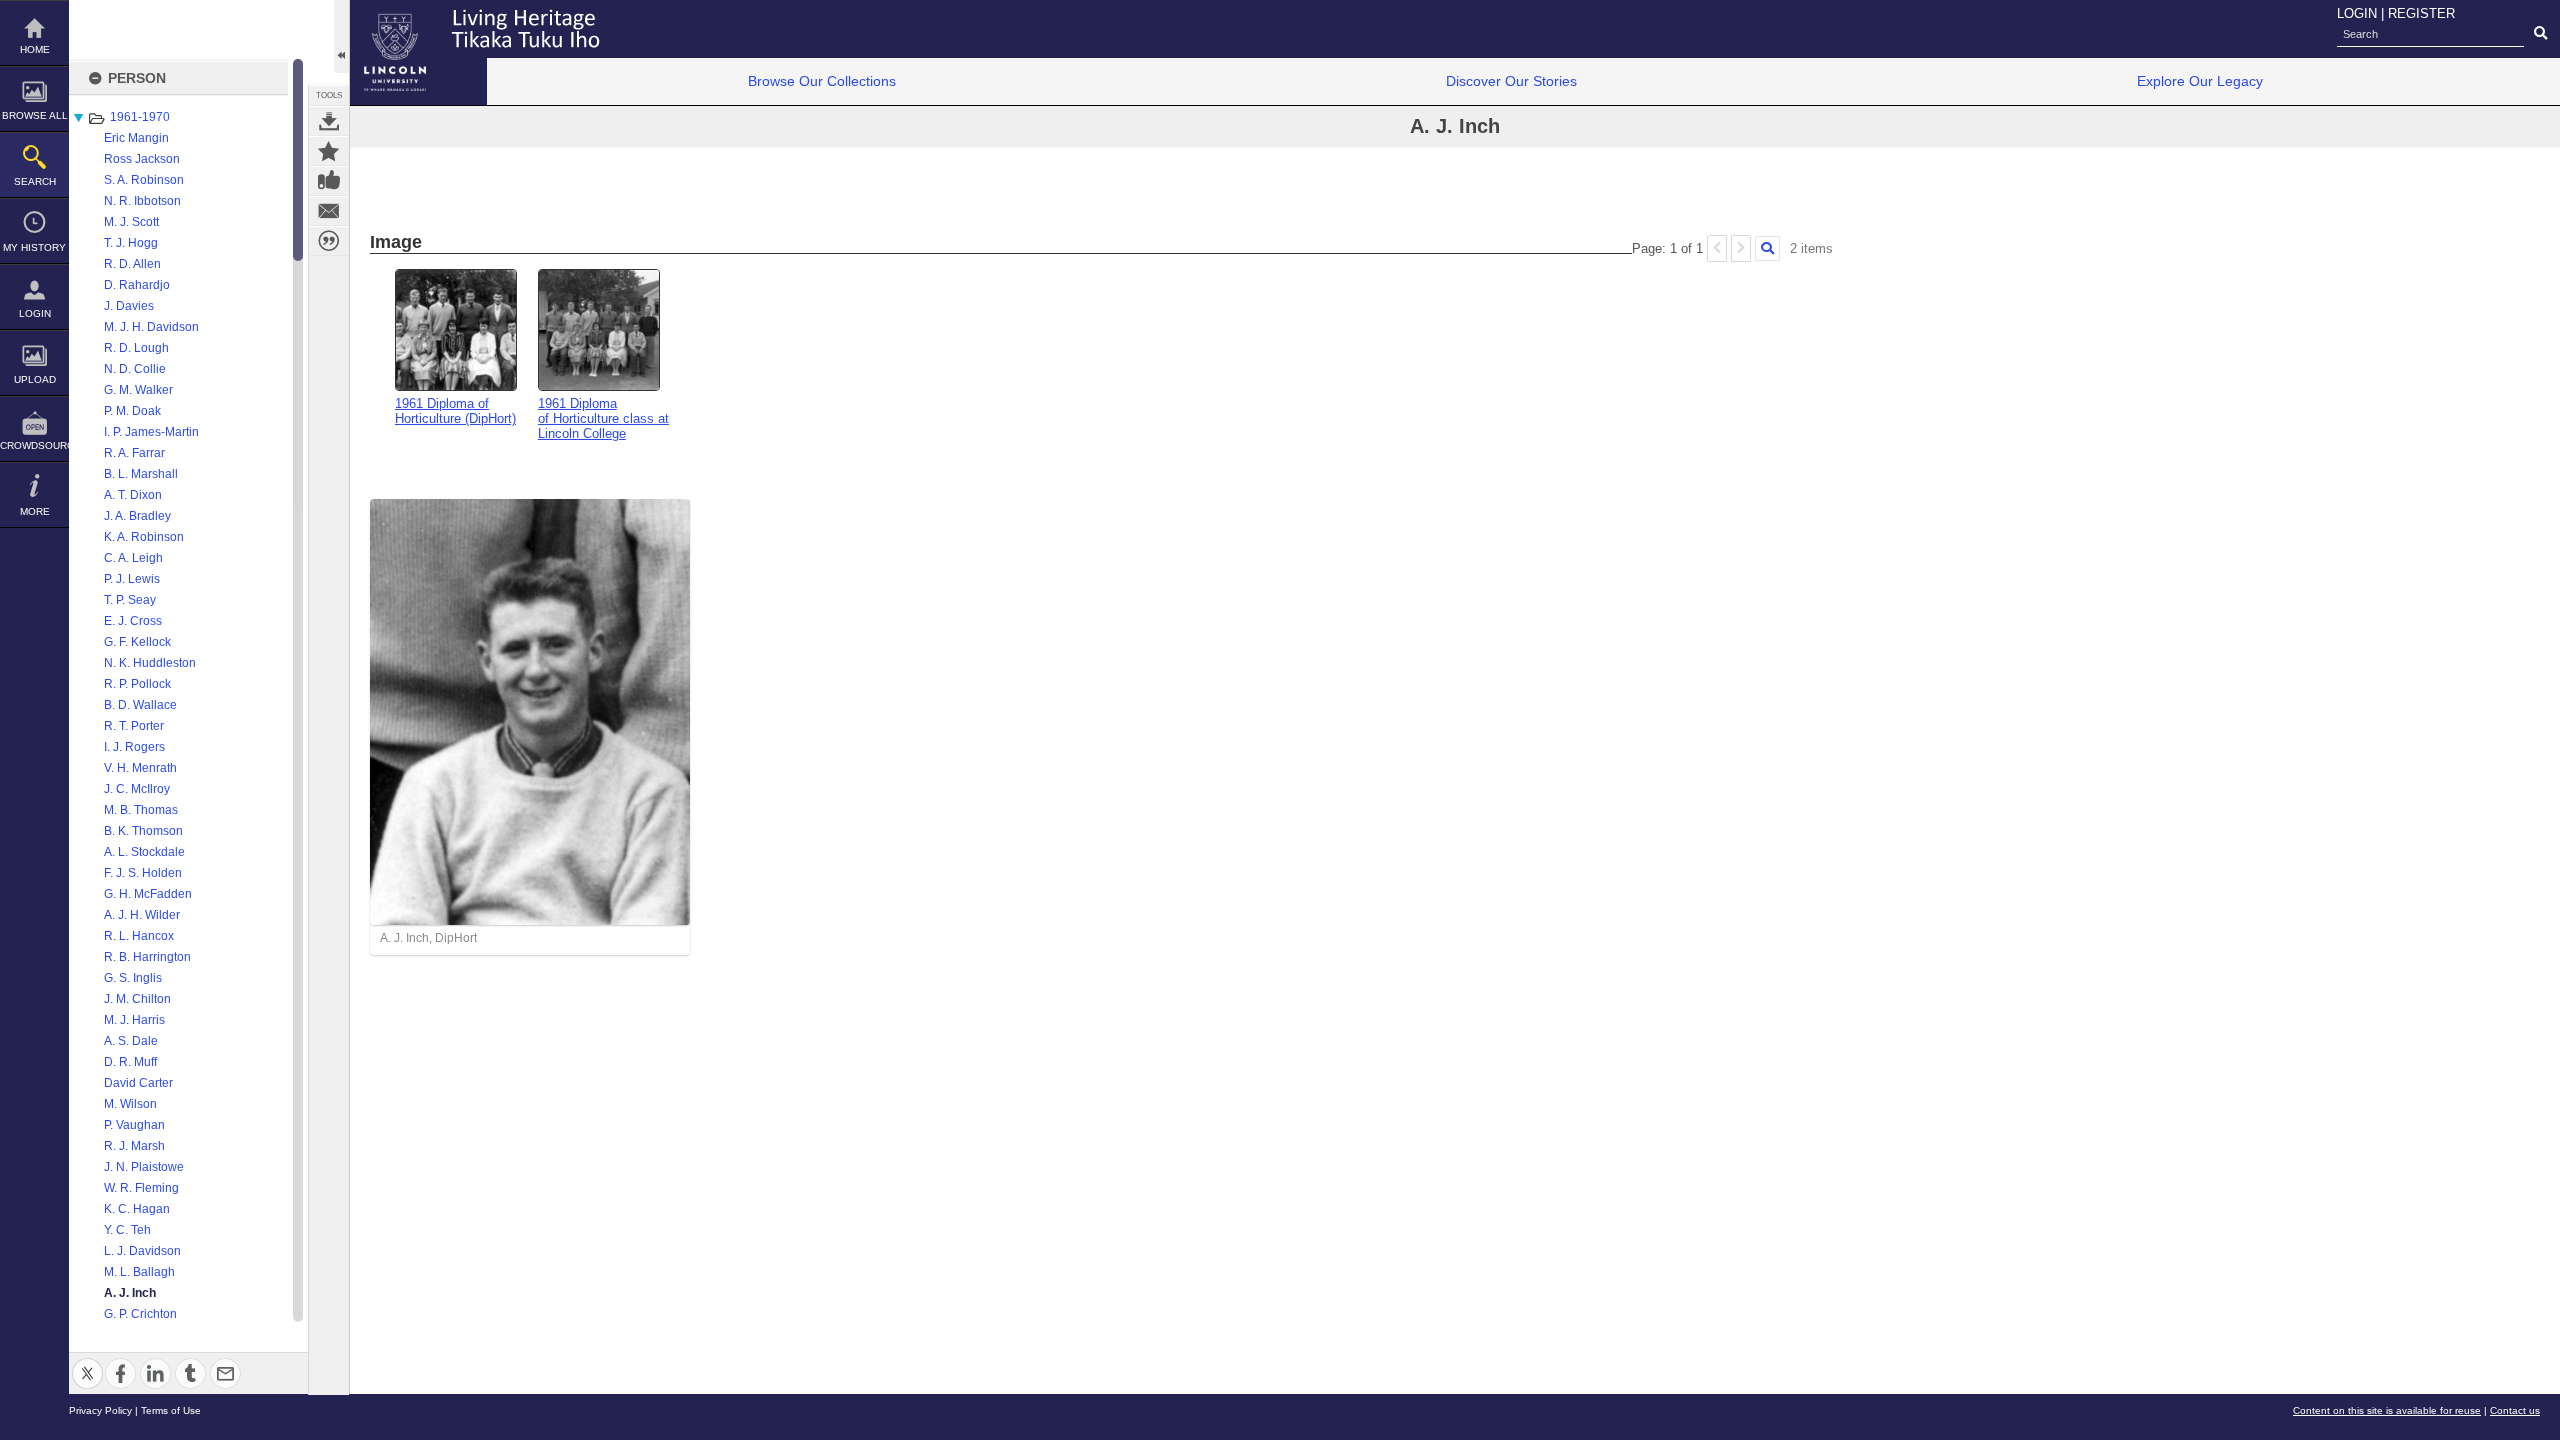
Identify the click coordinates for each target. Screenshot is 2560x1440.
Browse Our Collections (822, 81)
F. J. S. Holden (143, 873)
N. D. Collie (135, 369)
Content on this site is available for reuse (2387, 1410)
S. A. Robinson (144, 180)
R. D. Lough (136, 348)
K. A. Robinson (144, 537)
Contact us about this (329, 211)
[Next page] (1741, 248)
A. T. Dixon (133, 495)
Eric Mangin (136, 138)
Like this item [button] (329, 181)
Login (35, 313)
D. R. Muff (130, 1062)
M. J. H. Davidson (151, 327)
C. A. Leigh (133, 558)
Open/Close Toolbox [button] (341, 36)
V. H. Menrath (140, 768)
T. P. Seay (130, 600)
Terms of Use (171, 1410)
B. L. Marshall (141, 474)
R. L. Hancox (139, 936)
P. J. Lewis (132, 579)
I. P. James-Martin (151, 432)
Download (329, 121)
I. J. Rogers (134, 747)
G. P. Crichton (140, 1314)
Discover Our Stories (1511, 81)
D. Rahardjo (137, 285)
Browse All (35, 115)
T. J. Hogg (131, 243)
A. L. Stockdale (144, 852)
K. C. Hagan (137, 1209)
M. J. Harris (134, 1020)
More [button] (35, 511)
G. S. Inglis (133, 978)
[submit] (2540, 34)
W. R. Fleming (141, 1188)
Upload (35, 379)
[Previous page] (1717, 248)
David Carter (138, 1083)
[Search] (1767, 248)
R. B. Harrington (147, 957)
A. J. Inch (130, 1293)
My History (34, 247)
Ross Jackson (142, 159)
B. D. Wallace (140, 705)
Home (35, 49)
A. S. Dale (131, 1041)
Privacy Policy (100, 1410)
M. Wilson (130, 1104)
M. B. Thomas (141, 810)
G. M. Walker (138, 390)
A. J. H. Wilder (142, 915)
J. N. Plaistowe (144, 1167)
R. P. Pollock (137, 684)
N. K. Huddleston (150, 663)
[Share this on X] (87, 1361)
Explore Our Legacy (2200, 81)
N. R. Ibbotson (142, 201)
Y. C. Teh (127, 1230)
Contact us (2515, 1410)
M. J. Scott (131, 222)
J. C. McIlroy (137, 789)
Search (35, 181)
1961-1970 (140, 117)
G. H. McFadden (148, 894)
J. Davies (129, 306)
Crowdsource (34, 445)
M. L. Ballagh (139, 1272)
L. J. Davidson (142, 1251)
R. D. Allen (132, 264)
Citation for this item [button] (329, 241)
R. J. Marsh (134, 1146)
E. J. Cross (133, 621)
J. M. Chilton (137, 999)
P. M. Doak (132, 411)
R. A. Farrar (134, 453)
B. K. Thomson (143, 831)
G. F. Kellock (137, 642)
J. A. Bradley (137, 516)
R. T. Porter (134, 726)
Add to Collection (329, 151)
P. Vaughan (134, 1125)
